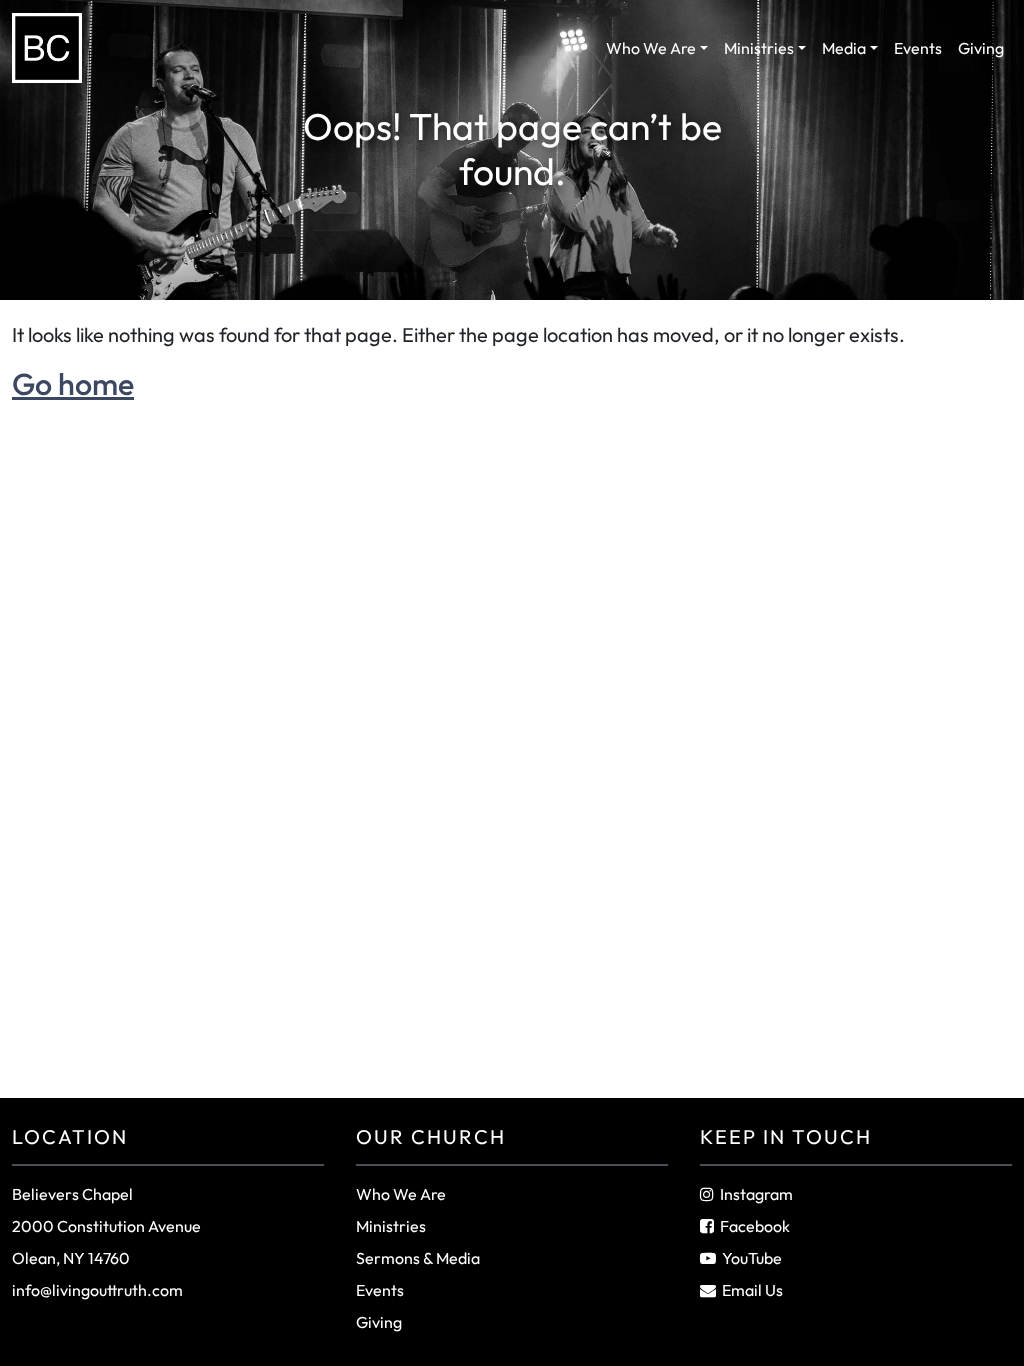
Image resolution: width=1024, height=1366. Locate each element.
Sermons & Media (418, 1258)
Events (918, 48)
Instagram (756, 1194)
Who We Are (651, 48)
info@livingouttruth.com (97, 1290)
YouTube (752, 1258)
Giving (981, 48)
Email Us (752, 1290)
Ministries (759, 48)
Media (844, 48)
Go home (73, 384)
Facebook (755, 1226)
